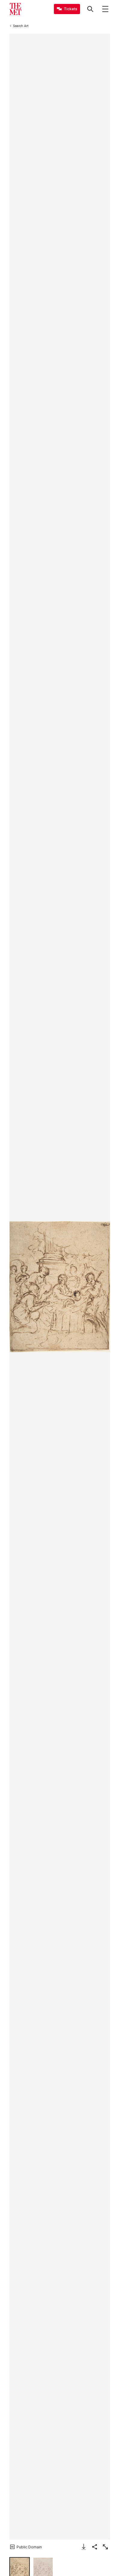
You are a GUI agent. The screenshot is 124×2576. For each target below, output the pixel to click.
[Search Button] (90, 9)
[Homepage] (15, 9)
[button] (60, 1286)
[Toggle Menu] (105, 9)
